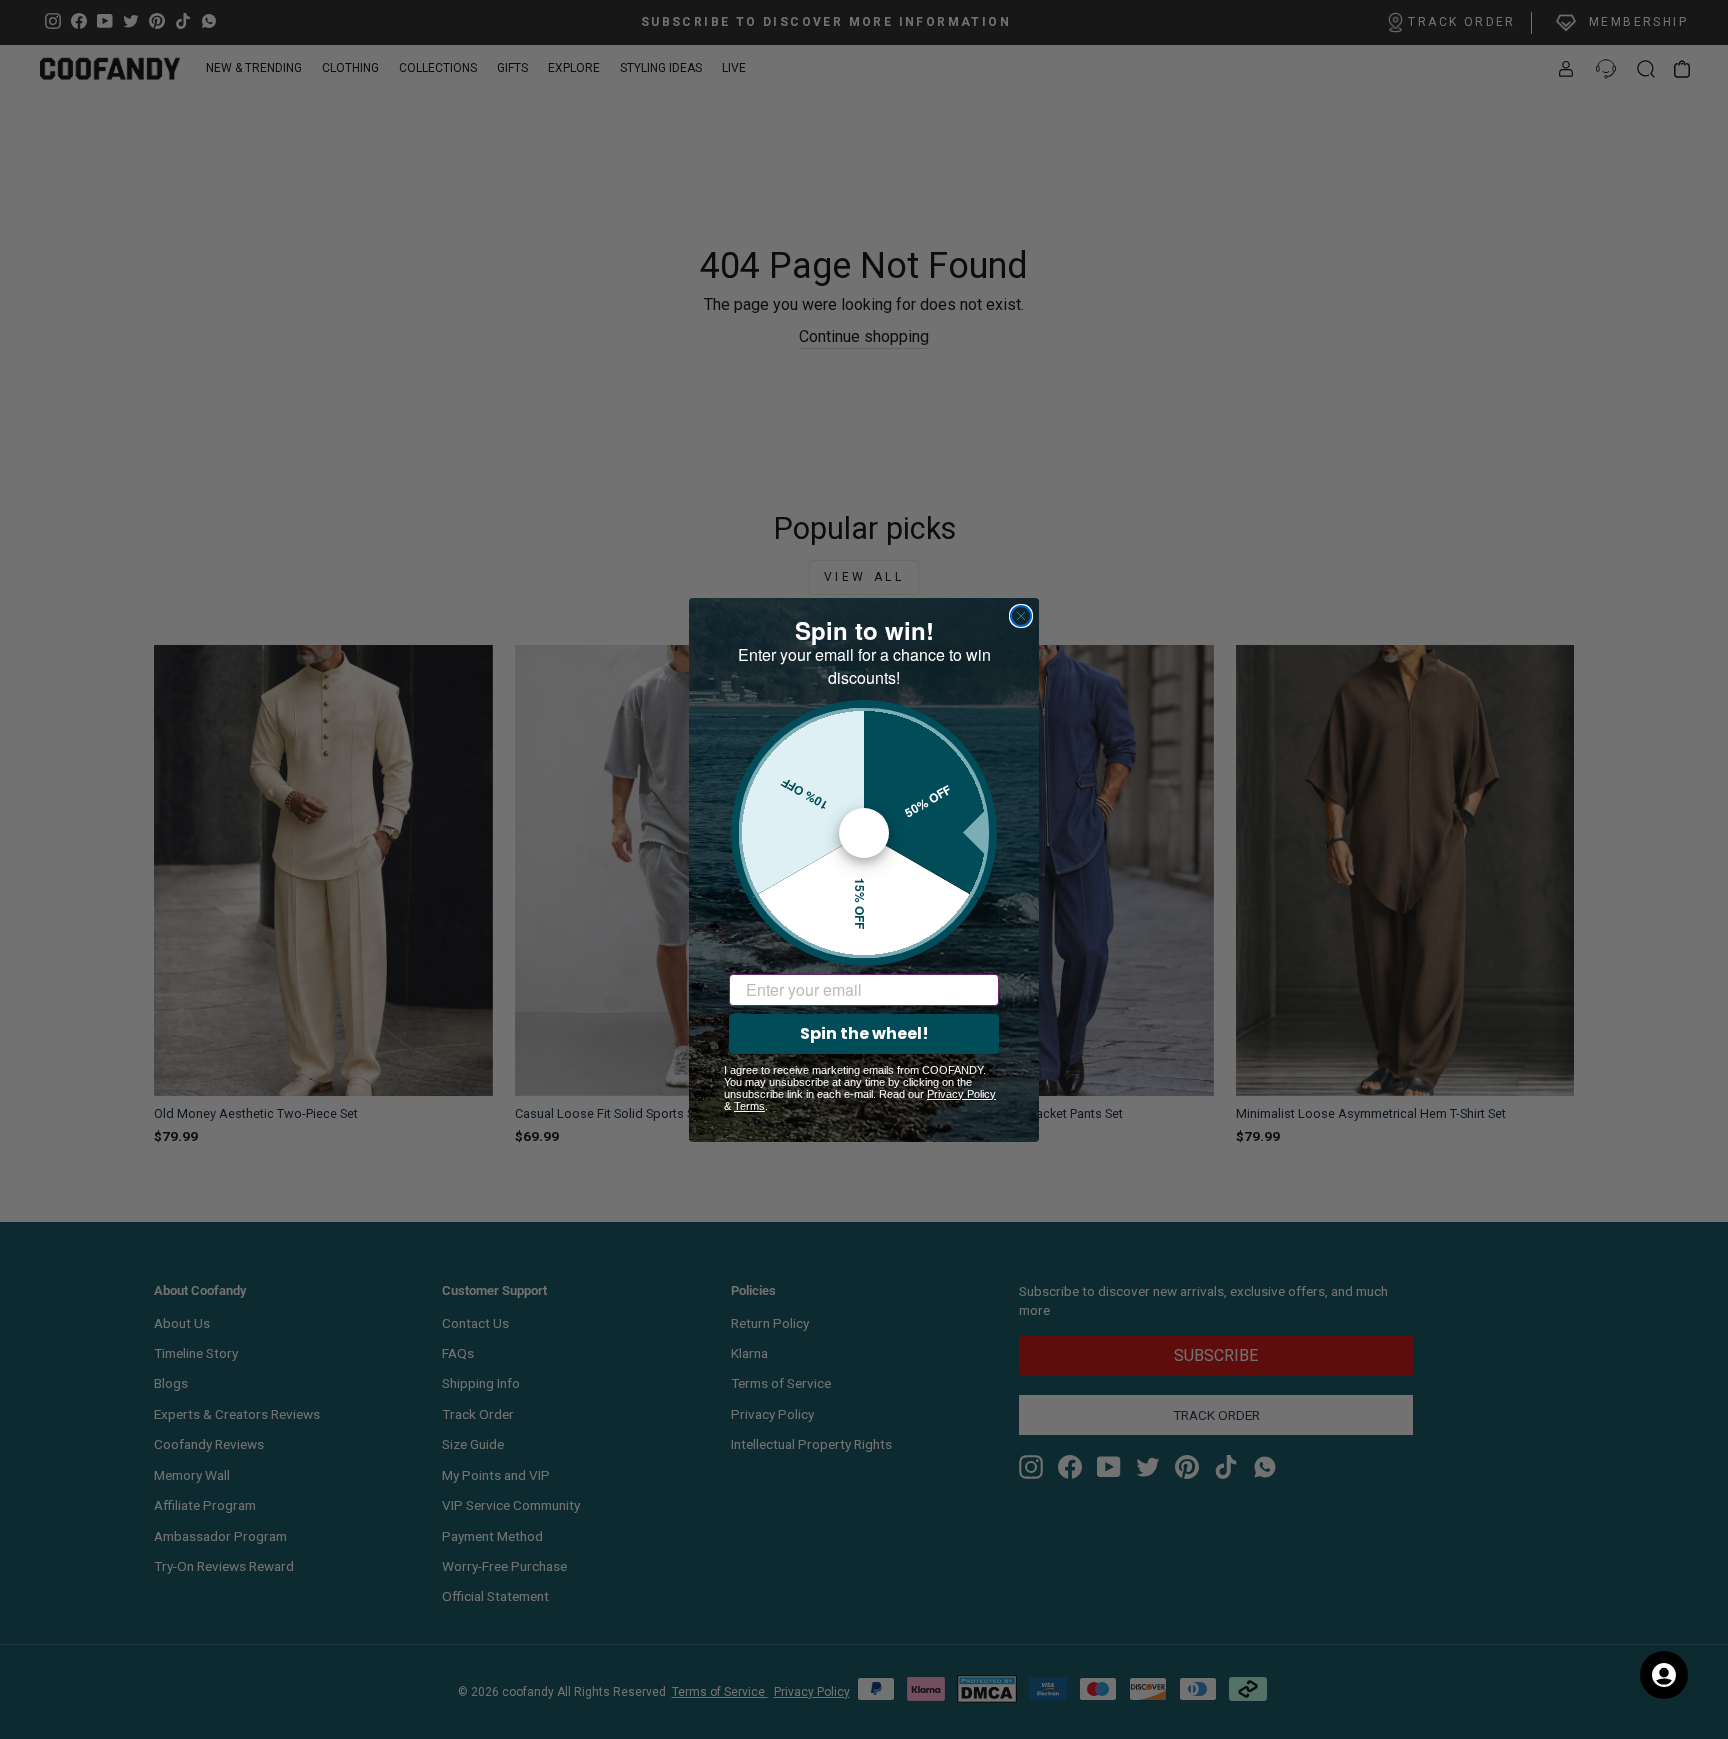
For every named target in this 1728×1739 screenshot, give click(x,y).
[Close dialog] (1021, 616)
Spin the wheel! (864, 1033)
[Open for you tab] (1664, 1675)
